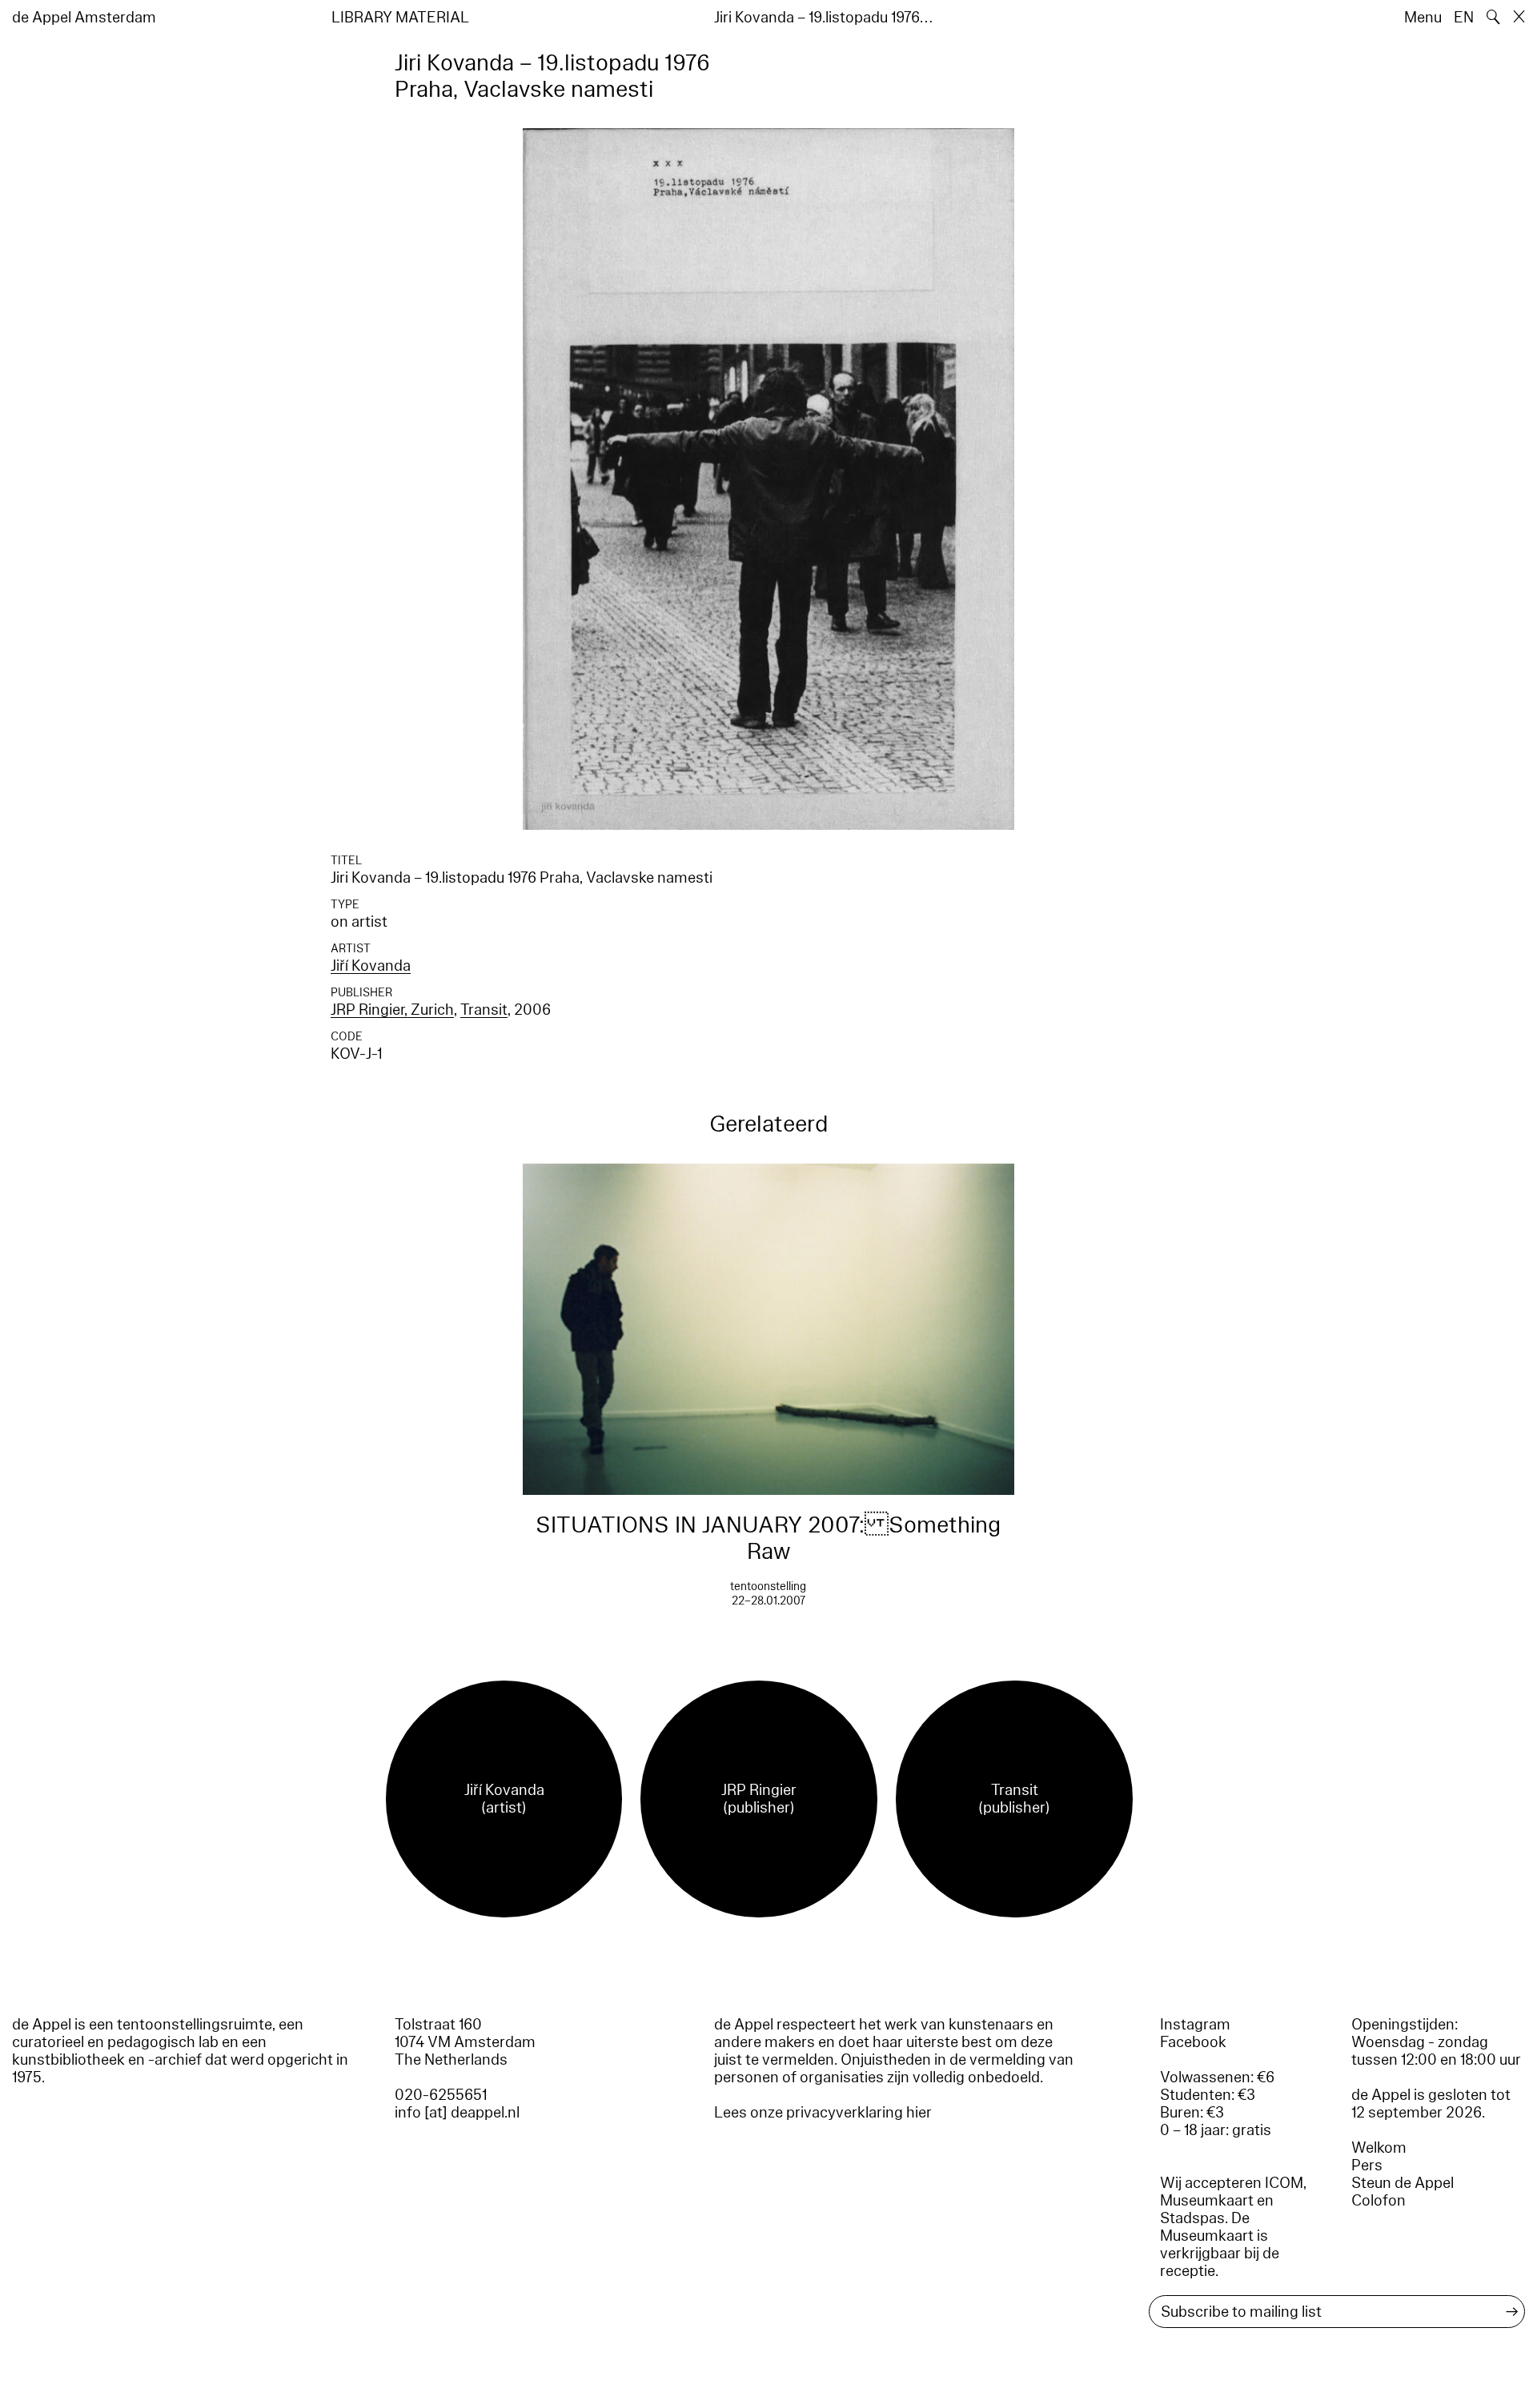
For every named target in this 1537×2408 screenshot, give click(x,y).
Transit (484, 1010)
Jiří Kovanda (371, 966)
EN (1464, 18)
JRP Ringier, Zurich (392, 1010)
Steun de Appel (1403, 2183)
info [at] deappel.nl (457, 2113)
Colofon (1378, 2201)
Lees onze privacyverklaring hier (823, 2113)
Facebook (1193, 2042)
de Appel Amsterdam (84, 18)
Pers (1367, 2166)
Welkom (1379, 2148)
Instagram (1195, 2025)
